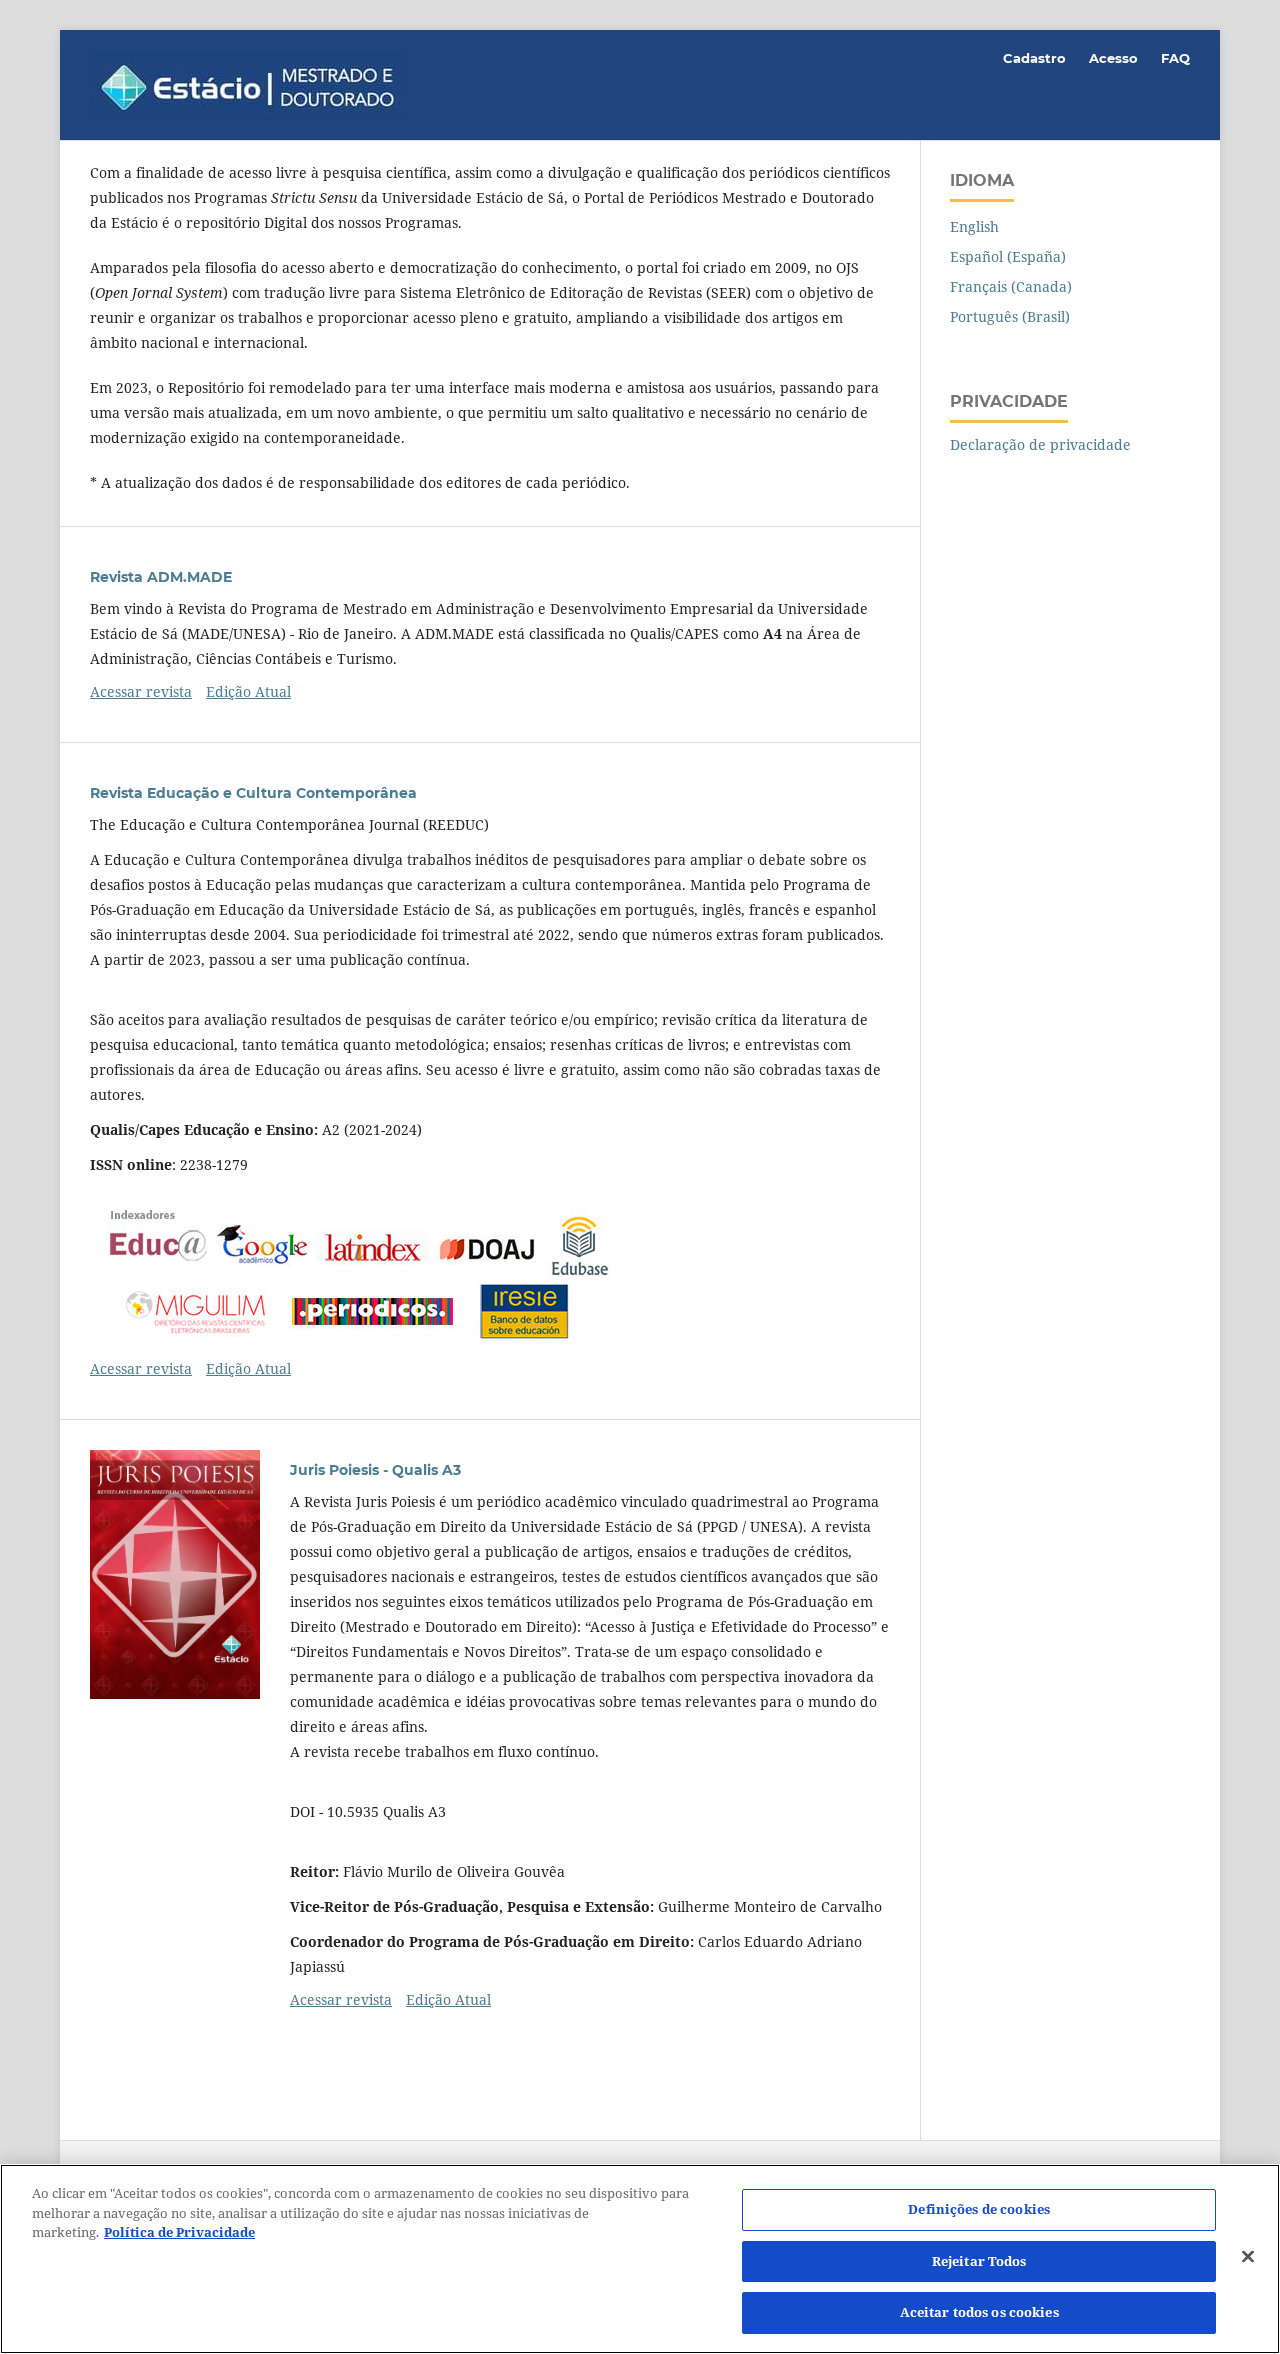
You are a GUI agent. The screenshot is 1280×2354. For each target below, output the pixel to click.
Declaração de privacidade (1040, 444)
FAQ (1175, 58)
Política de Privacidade (179, 2232)
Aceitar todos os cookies (979, 2312)
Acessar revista (141, 691)
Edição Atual (248, 691)
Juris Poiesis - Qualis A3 (375, 1470)
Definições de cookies (979, 2209)
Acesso (1113, 58)
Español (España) (1008, 256)
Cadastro (1034, 58)
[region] (640, 2259)
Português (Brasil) (1010, 316)
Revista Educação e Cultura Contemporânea (253, 793)
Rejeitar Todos (979, 2261)
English (974, 226)
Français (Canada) (1011, 286)
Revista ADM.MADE (161, 577)
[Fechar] (1248, 2257)
